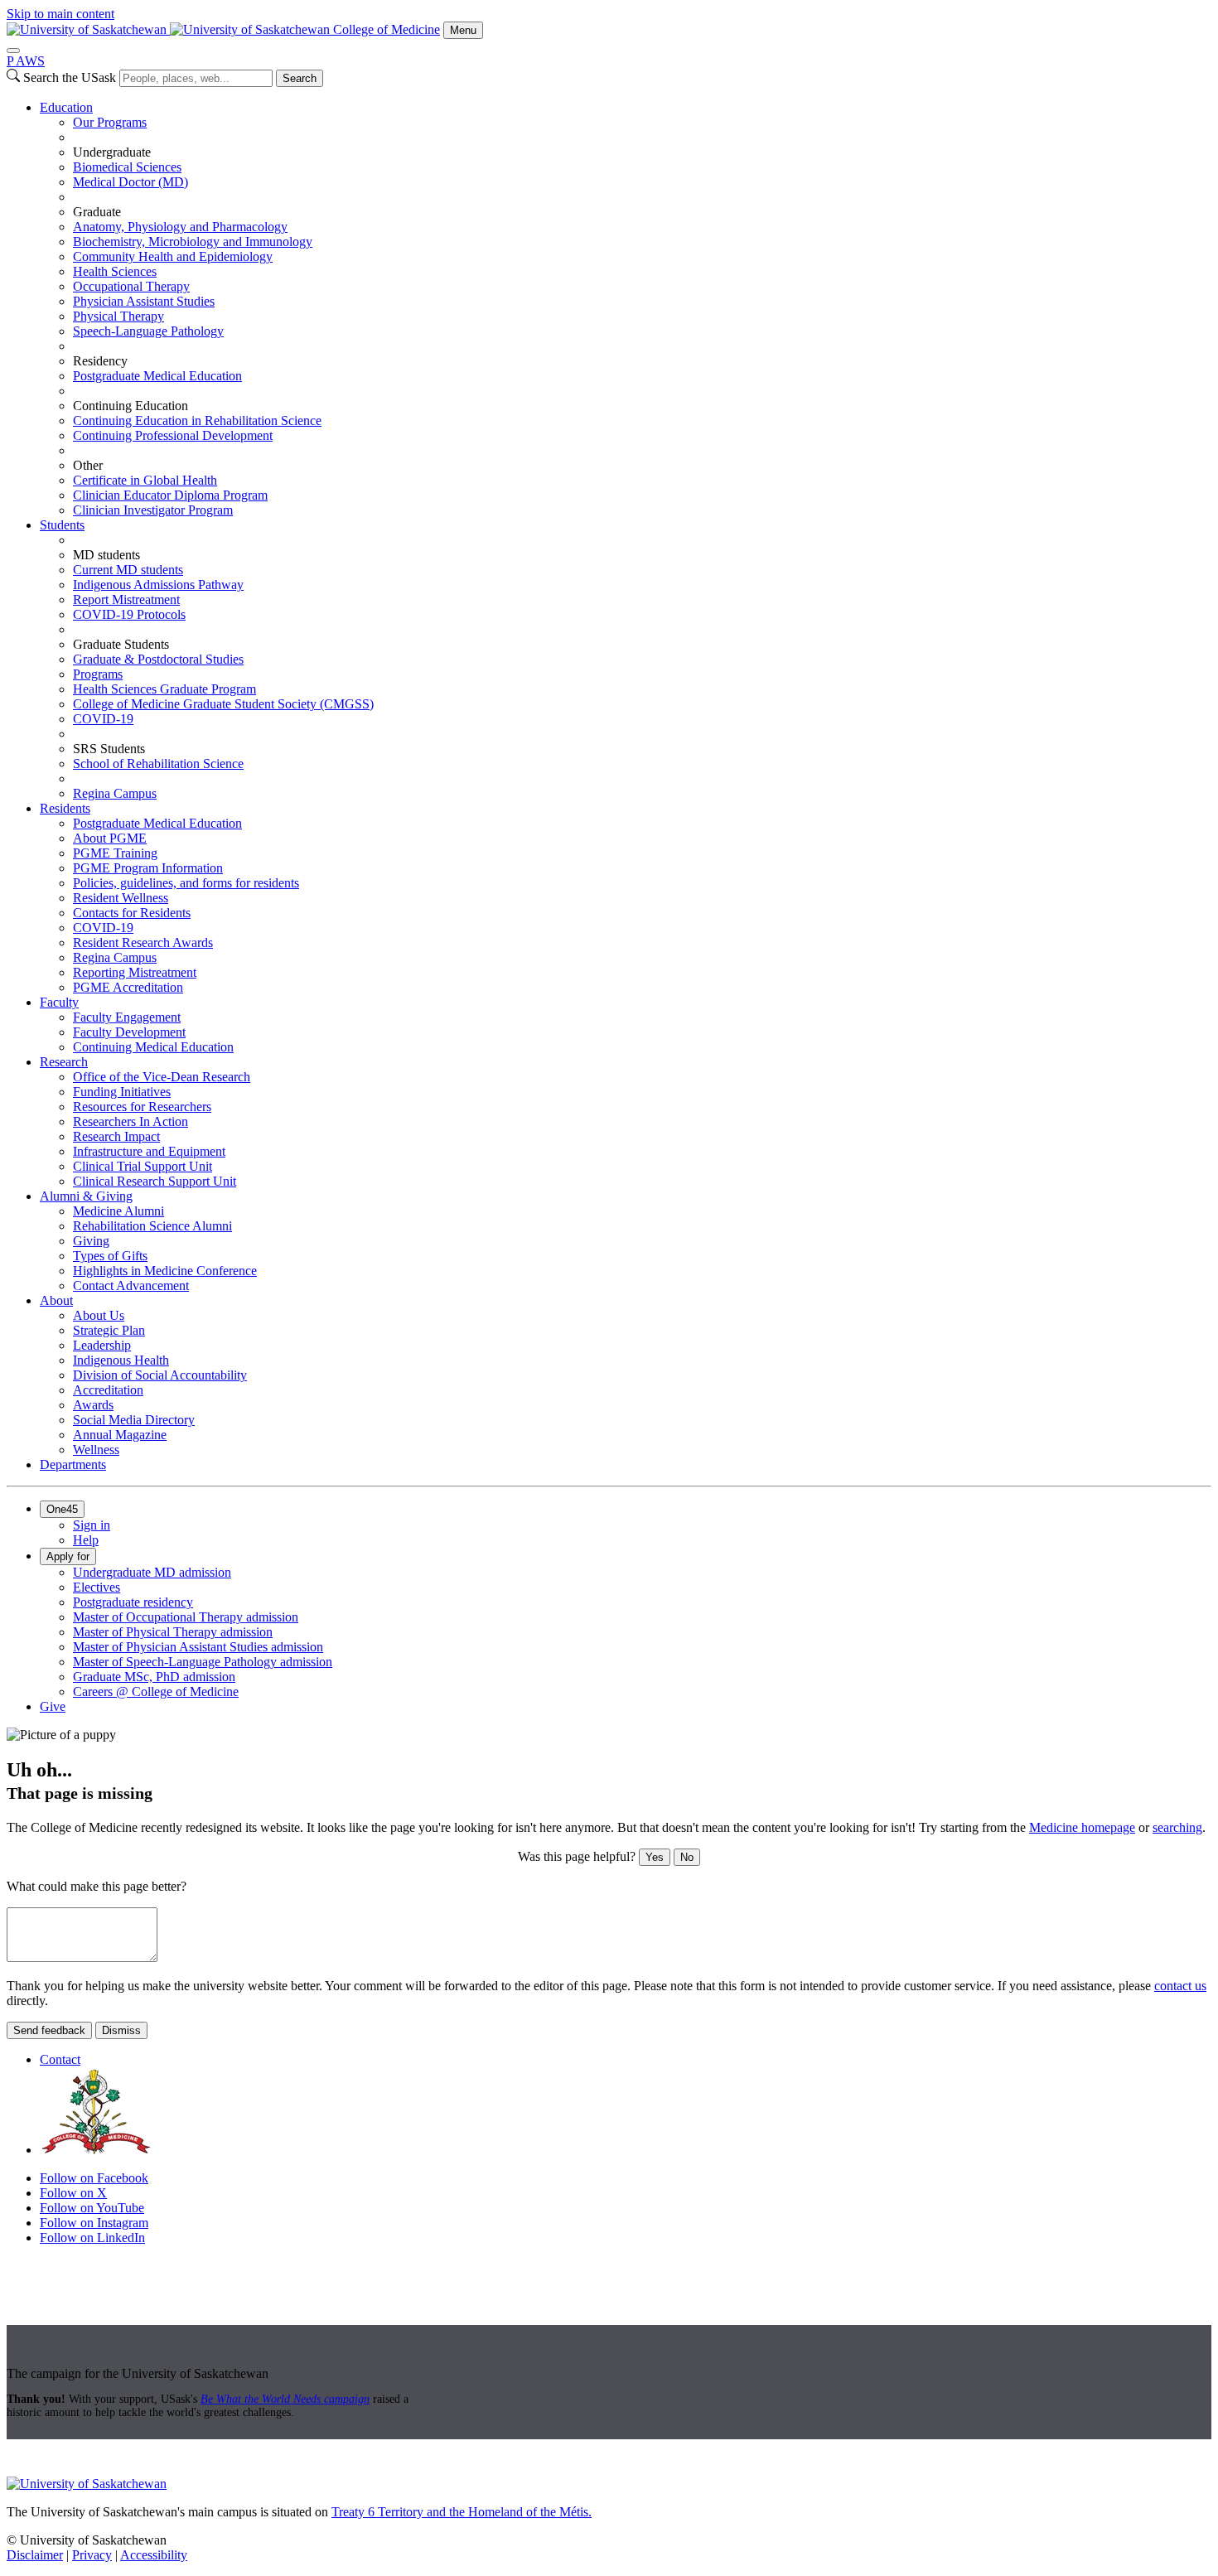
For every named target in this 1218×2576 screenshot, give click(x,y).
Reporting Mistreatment (135, 972)
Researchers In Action (130, 1121)
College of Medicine (387, 29)
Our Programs (110, 122)
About (56, 1300)
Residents (65, 808)
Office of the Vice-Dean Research (162, 1077)
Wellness (96, 1450)
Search (300, 78)
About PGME (110, 838)
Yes (655, 1857)
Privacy (92, 2555)
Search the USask (70, 77)
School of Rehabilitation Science (158, 764)
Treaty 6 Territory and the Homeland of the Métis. (462, 2512)
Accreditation (108, 1390)
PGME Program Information (148, 868)
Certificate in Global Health (145, 480)
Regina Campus (115, 793)
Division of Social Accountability (160, 1375)
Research (64, 1062)
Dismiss (121, 2030)
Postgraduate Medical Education (157, 376)
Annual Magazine (120, 1435)
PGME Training (115, 853)
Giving (91, 1241)
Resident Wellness (121, 898)
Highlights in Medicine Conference (165, 1271)
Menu (463, 30)
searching (1177, 1827)
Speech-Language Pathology (148, 331)
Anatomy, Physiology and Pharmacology (180, 227)
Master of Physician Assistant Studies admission (198, 1647)
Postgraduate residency (133, 1602)
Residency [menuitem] (100, 361)
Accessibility (154, 2555)
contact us (1180, 1986)
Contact (60, 2059)
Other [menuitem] (88, 465)
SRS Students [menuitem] (109, 749)
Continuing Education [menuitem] (130, 406)
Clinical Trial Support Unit (143, 1166)
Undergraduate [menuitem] (112, 152)
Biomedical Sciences (127, 167)
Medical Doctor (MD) (130, 182)
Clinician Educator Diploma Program (170, 495)
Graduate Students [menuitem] (121, 644)
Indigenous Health (121, 1360)
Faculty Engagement (127, 1017)
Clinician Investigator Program (153, 510)
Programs (98, 674)
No (687, 1857)
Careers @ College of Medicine (156, 1692)
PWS (26, 61)
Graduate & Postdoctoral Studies (158, 659)
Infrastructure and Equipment (149, 1151)
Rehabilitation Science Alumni (152, 1226)
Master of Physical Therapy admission (173, 1632)
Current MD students (128, 570)
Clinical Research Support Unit (155, 1181)
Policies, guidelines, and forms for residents (186, 883)
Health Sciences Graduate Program (164, 689)
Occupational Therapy (131, 286)
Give (53, 1706)
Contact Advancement (131, 1286)
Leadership (102, 1345)
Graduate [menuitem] (97, 212)
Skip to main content (60, 14)
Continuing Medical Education (153, 1047)
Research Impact (116, 1136)
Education (66, 107)
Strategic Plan (109, 1330)
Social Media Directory (134, 1420)
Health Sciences (115, 271)
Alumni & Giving (86, 1196)
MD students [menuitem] (106, 555)
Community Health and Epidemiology (173, 256)
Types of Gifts (110, 1256)
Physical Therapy (118, 316)
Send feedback (49, 2030)
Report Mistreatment (126, 599)
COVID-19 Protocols (129, 614)
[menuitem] (626, 309)
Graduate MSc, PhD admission (154, 1677)
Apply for (68, 1556)
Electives (97, 1587)
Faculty (59, 1002)
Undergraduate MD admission (152, 1572)
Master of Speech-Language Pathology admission (203, 1662)
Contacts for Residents (132, 913)
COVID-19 (103, 719)
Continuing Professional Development (173, 435)
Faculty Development (129, 1032)
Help (86, 1540)
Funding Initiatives (122, 1092)
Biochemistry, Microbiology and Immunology (193, 242)
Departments (73, 1464)
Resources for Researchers (142, 1107)
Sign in (92, 1525)
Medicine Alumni (118, 1211)
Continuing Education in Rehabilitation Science (197, 420)
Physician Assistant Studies (144, 301)
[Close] (13, 51)
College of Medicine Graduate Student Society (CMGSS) (223, 704)
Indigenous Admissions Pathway (158, 585)
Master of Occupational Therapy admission (186, 1617)
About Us (99, 1315)
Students (62, 525)
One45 (62, 1509)
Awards (93, 1405)
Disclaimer (35, 2555)
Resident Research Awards (143, 942)
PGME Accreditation (128, 987)
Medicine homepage (1082, 1827)
